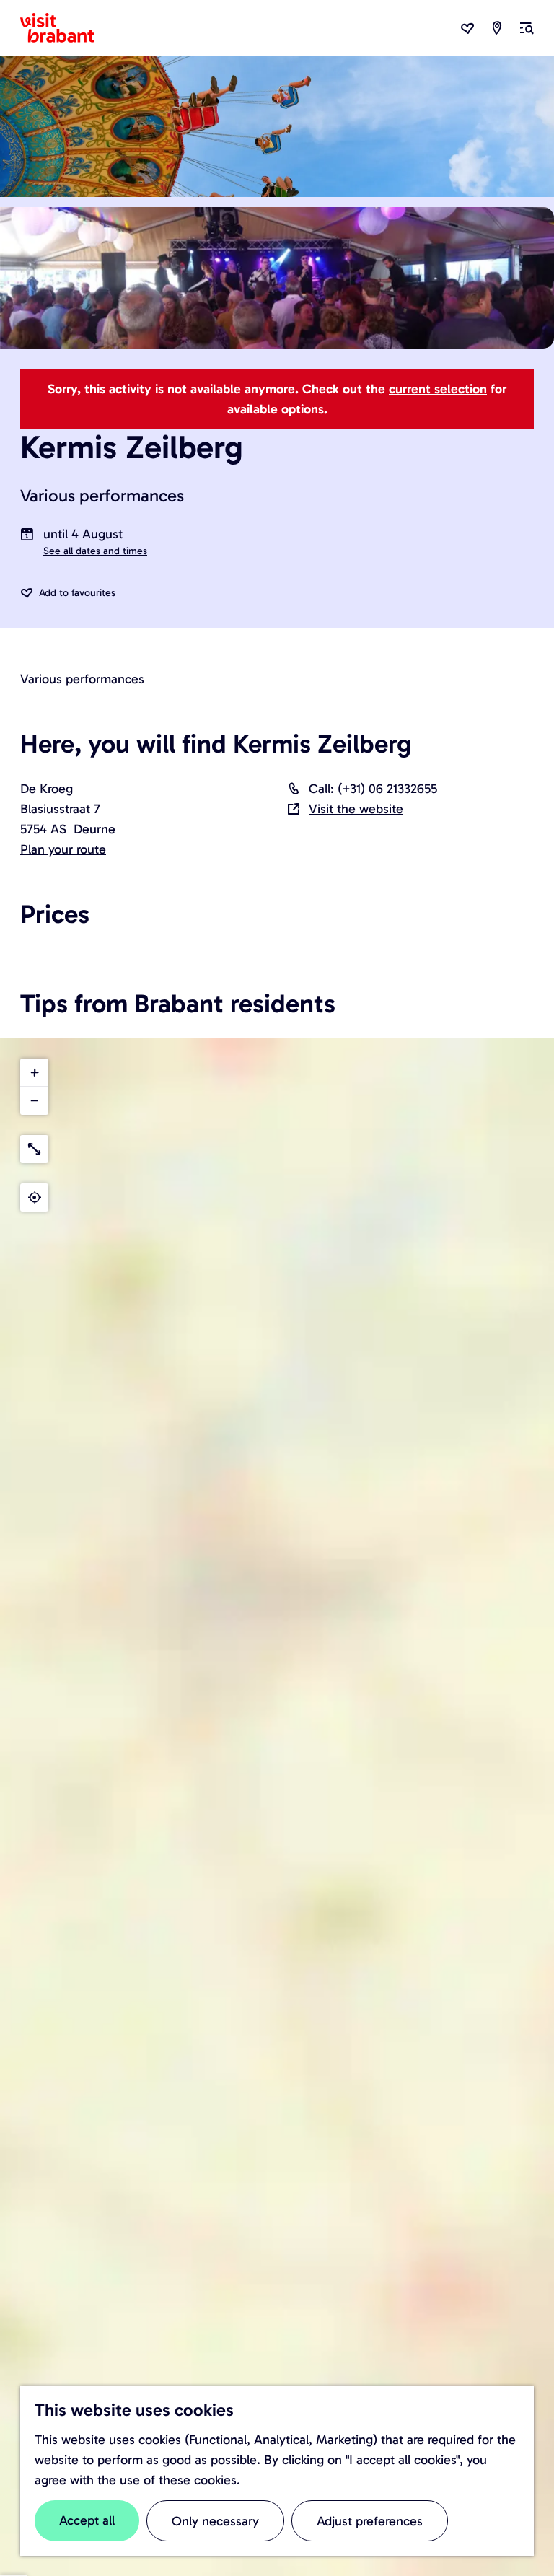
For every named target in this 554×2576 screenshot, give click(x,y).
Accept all (87, 2520)
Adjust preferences (370, 2521)
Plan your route (63, 849)
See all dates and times (95, 551)
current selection (438, 389)
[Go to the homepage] (66, 28)
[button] (34, 1073)
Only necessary (215, 2521)
